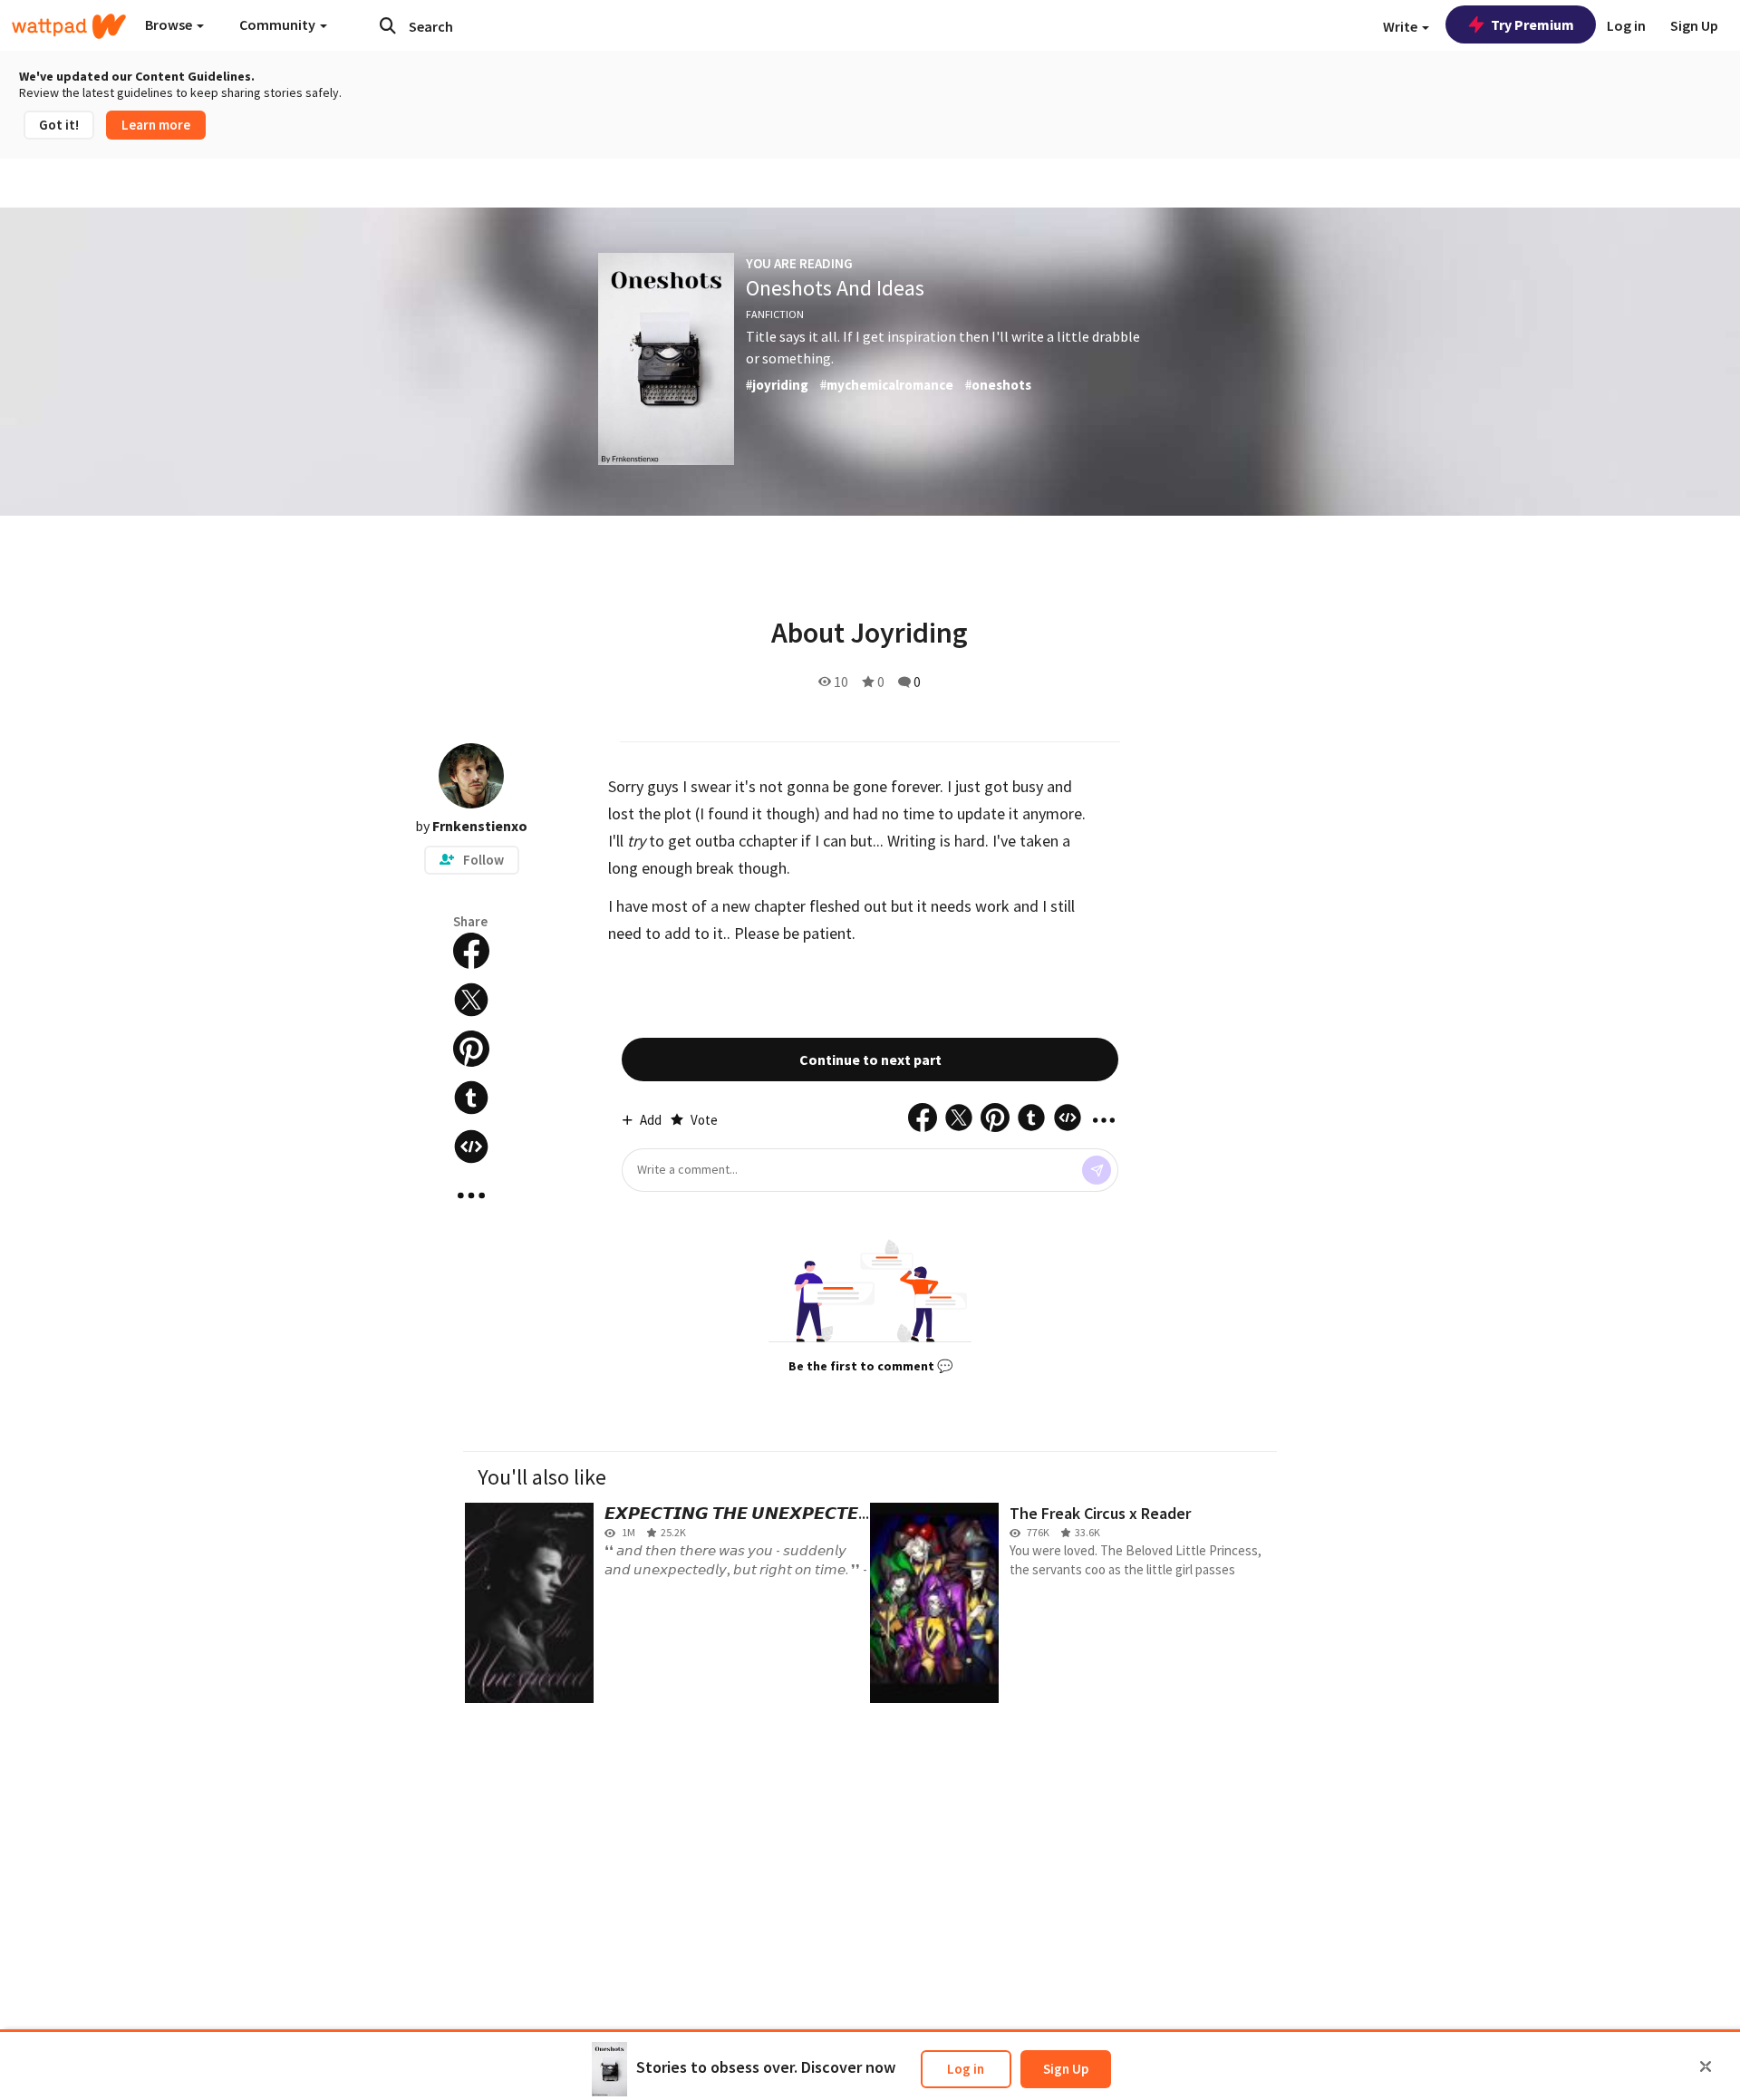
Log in (966, 2069)
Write (1402, 26)
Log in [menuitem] (1626, 25)
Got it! (59, 125)
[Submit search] (388, 25)
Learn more (156, 125)
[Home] (69, 26)
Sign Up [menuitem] (1694, 25)
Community (279, 24)
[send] (1097, 1170)
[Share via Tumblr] (471, 1098)
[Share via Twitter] (471, 1000)
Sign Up (1066, 2069)
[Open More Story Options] (471, 1195)
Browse (170, 24)
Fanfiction (775, 314)
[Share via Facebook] (471, 951)
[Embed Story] (471, 1147)
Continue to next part (870, 1060)
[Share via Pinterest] (471, 1049)
